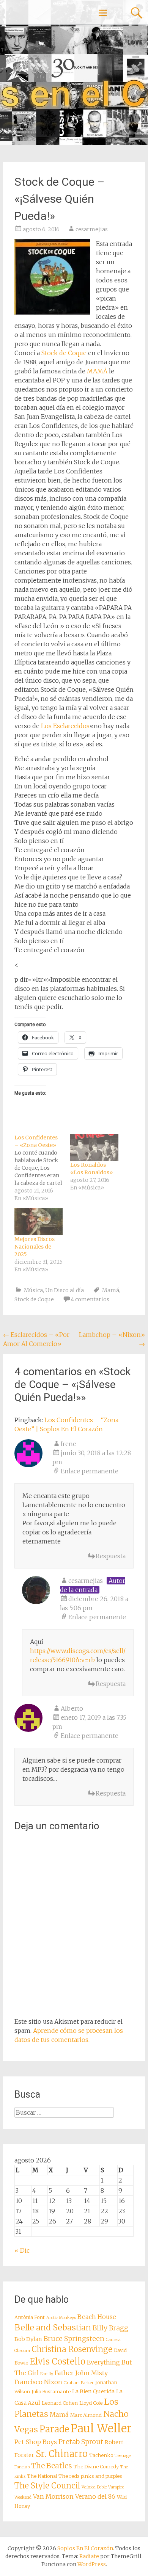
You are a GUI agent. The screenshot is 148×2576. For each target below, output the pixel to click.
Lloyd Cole (91, 2403)
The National (42, 2476)
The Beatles (52, 2466)
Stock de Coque (64, 353)
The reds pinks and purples (90, 2476)
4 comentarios (90, 1299)
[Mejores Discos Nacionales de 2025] (39, 1222)
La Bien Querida (93, 2391)
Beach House (97, 2317)
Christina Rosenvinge (72, 2349)
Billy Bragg (110, 2328)
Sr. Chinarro (62, 2454)
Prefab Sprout (81, 2442)
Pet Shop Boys (36, 2442)
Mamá (111, 1290)
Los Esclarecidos (65, 726)
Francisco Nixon (38, 2382)
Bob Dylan (28, 2339)
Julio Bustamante (51, 2392)
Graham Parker (79, 2383)
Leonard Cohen (60, 2403)
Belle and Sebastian (53, 2328)
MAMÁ (97, 371)
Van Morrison (53, 2496)
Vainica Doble (94, 2487)
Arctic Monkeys (61, 2318)
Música (33, 1290)
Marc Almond (86, 2415)
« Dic (22, 2250)
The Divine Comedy (96, 2467)
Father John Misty (81, 2373)
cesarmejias (92, 229)
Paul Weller (101, 2428)
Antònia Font (30, 2317)
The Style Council (47, 2486)
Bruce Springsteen (74, 2339)
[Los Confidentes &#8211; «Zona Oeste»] (42, 1168)
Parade (54, 2429)
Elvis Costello (57, 2361)
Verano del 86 (95, 2496)
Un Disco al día (65, 1290)
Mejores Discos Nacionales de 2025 (35, 1247)
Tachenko (101, 2455)
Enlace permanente (90, 1471)
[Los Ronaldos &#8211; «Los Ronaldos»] (94, 1148)
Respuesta (111, 1556)
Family (47, 2374)
